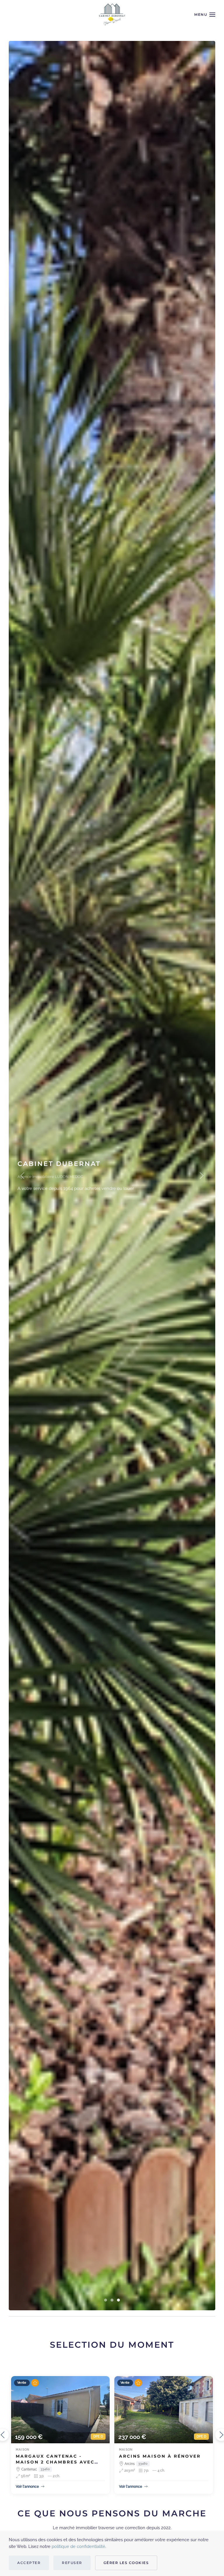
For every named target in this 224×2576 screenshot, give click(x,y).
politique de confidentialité (78, 2546)
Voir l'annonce (27, 2487)
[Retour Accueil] (112, 15)
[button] (205, 15)
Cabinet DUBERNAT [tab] (118, 2300)
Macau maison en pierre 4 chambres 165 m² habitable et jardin (59, 2462)
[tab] (106, 2300)
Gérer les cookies (126, 2563)
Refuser (72, 2563)
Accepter (29, 2563)
